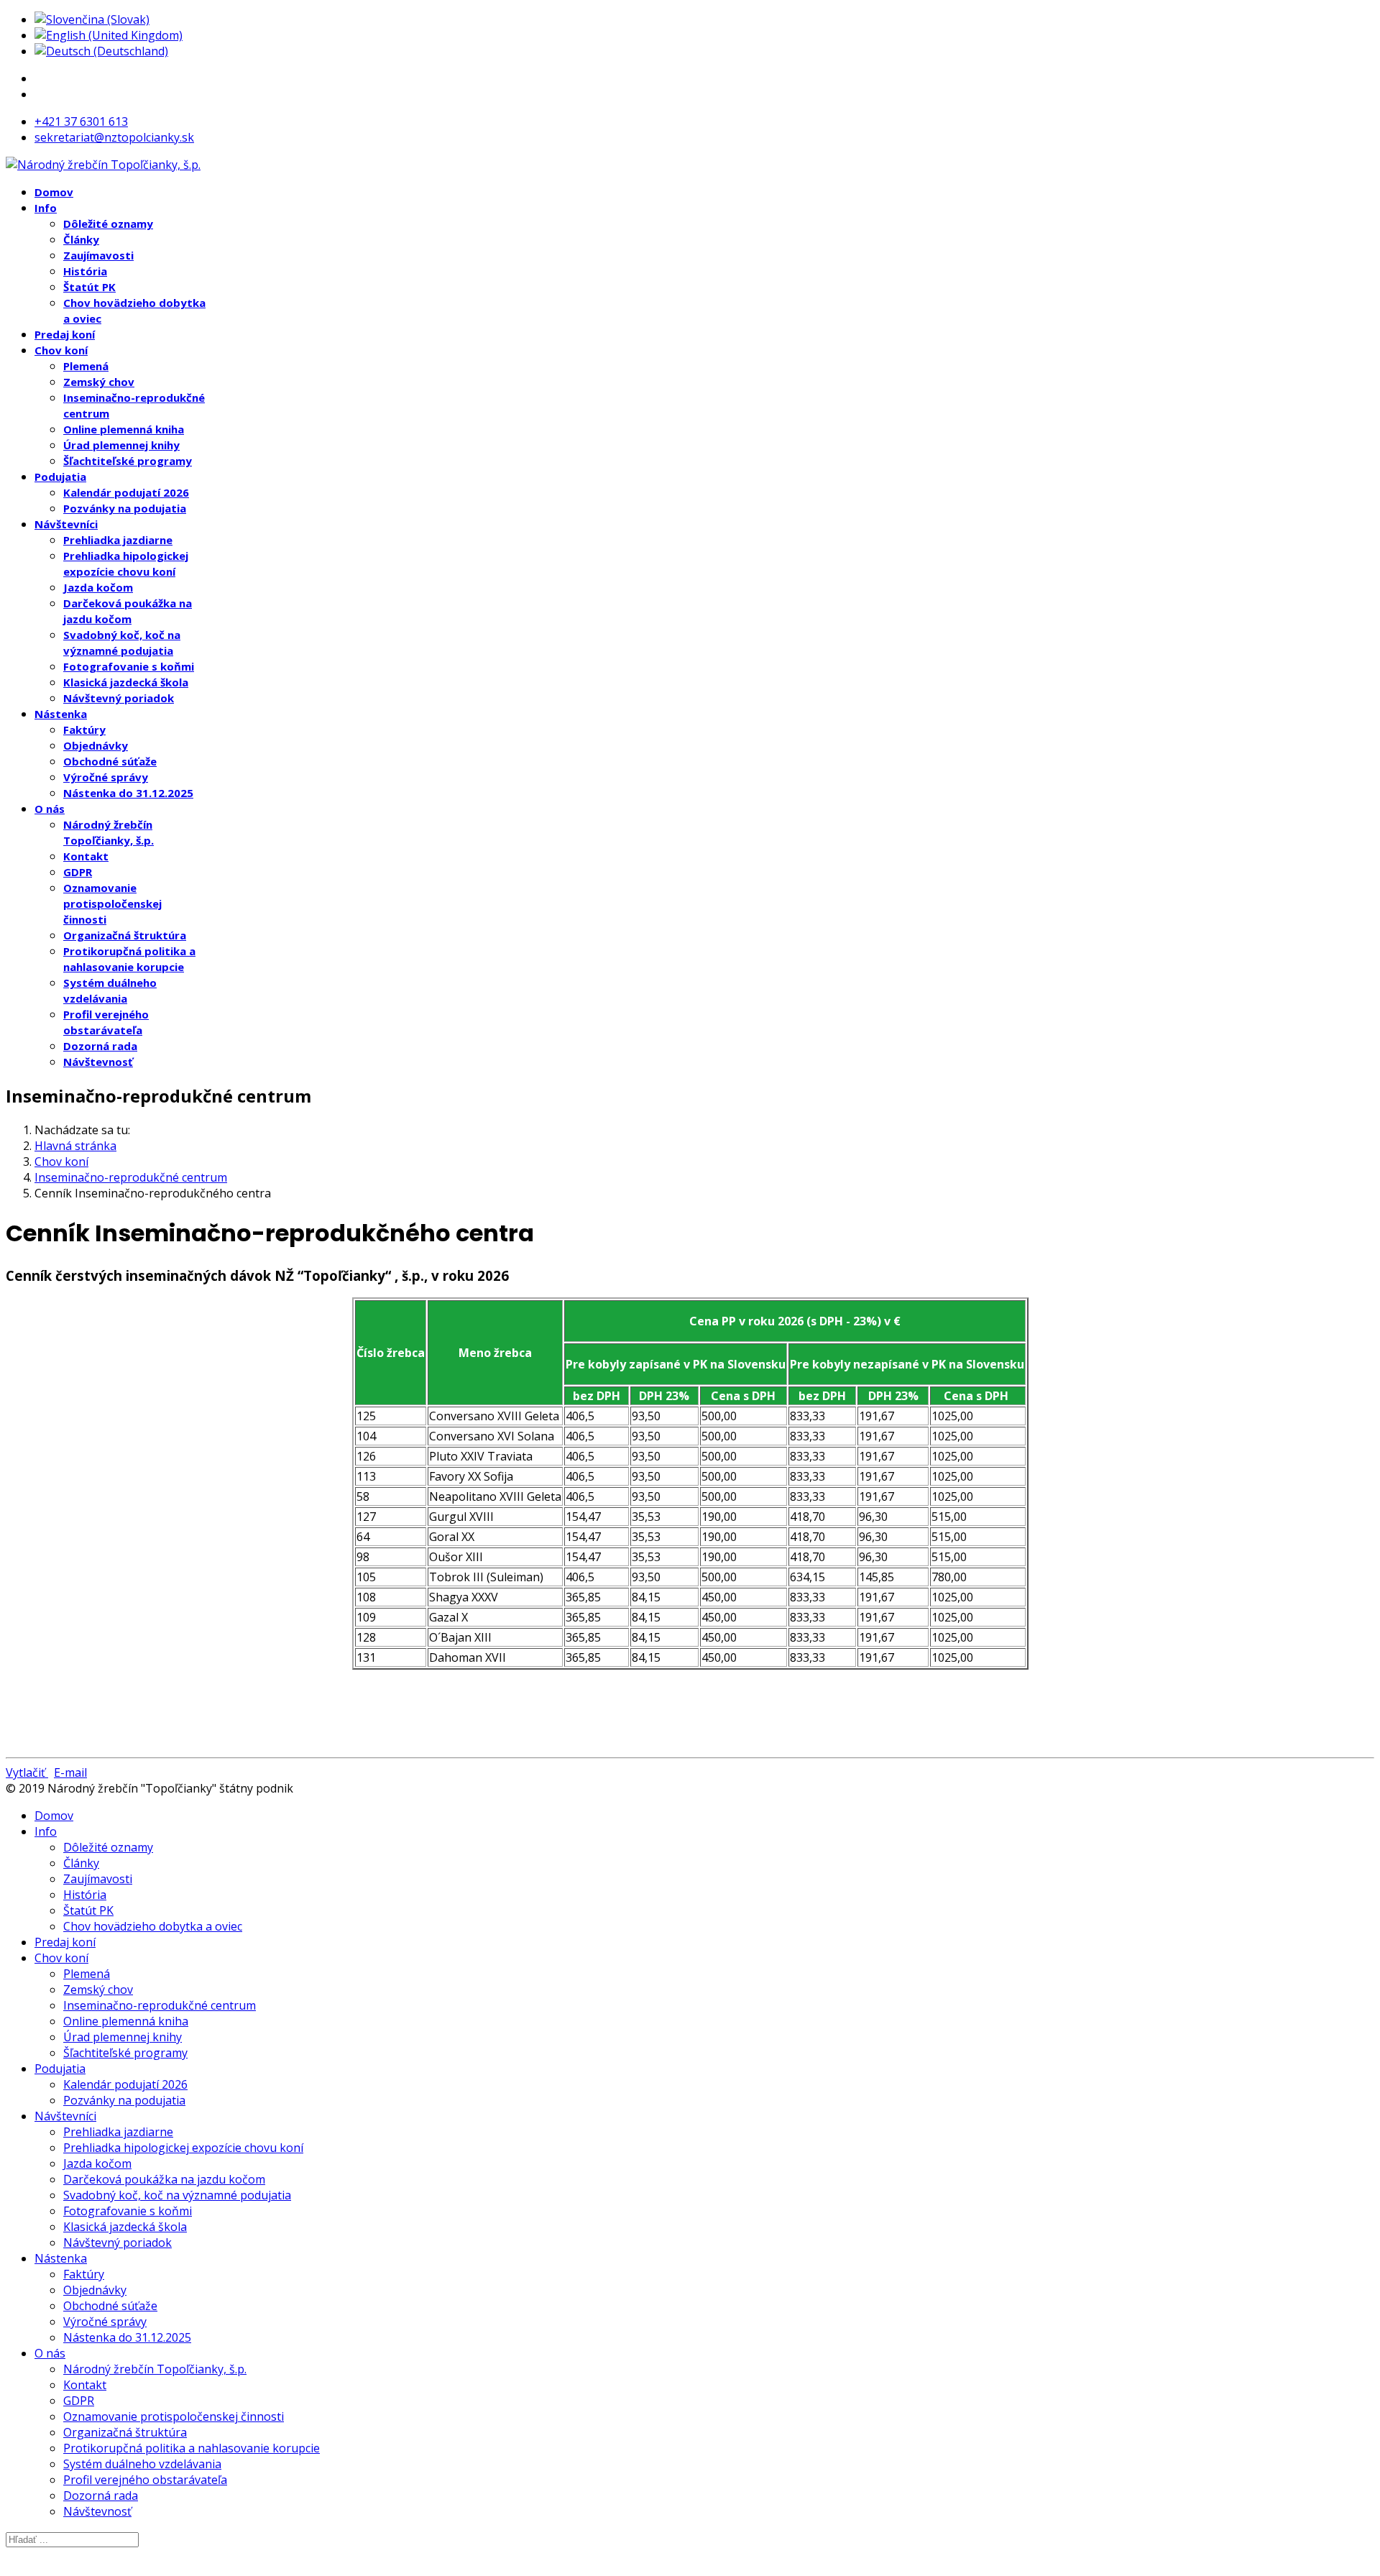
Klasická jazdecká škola (126, 682)
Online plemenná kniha (124, 429)
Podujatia (60, 477)
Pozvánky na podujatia (125, 508)
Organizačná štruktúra (125, 935)
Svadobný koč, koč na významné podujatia (177, 2195)
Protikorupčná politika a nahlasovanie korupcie (192, 2448)
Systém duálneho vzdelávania (142, 2464)
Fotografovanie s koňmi (129, 666)
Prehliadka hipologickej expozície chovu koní (183, 2148)
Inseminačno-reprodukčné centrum (160, 2005)
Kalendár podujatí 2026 (126, 492)
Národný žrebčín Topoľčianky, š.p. (155, 2369)
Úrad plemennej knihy (121, 445)
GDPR (78, 872)
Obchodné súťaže (110, 761)
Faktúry (84, 730)
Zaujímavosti (98, 255)
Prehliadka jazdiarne (118, 540)
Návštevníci (66, 524)
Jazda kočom (98, 587)
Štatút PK (89, 287)
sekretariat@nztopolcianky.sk (114, 137)
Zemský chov (99, 382)
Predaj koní (65, 334)
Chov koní (61, 350)
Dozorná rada (100, 1046)
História (85, 271)
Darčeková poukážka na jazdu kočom (164, 2179)
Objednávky (96, 745)
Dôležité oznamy (108, 224)
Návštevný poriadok (119, 698)
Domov (54, 192)
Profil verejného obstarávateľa (145, 2480)
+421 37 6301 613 (81, 121)
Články (81, 239)
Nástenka (61, 714)
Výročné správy (106, 777)
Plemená (86, 366)
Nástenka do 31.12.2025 (128, 793)
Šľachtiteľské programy (128, 461)
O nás (50, 809)
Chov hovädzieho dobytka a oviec (153, 1926)
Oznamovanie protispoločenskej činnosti (112, 903)
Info (46, 208)
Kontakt (86, 856)
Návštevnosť (98, 1062)
